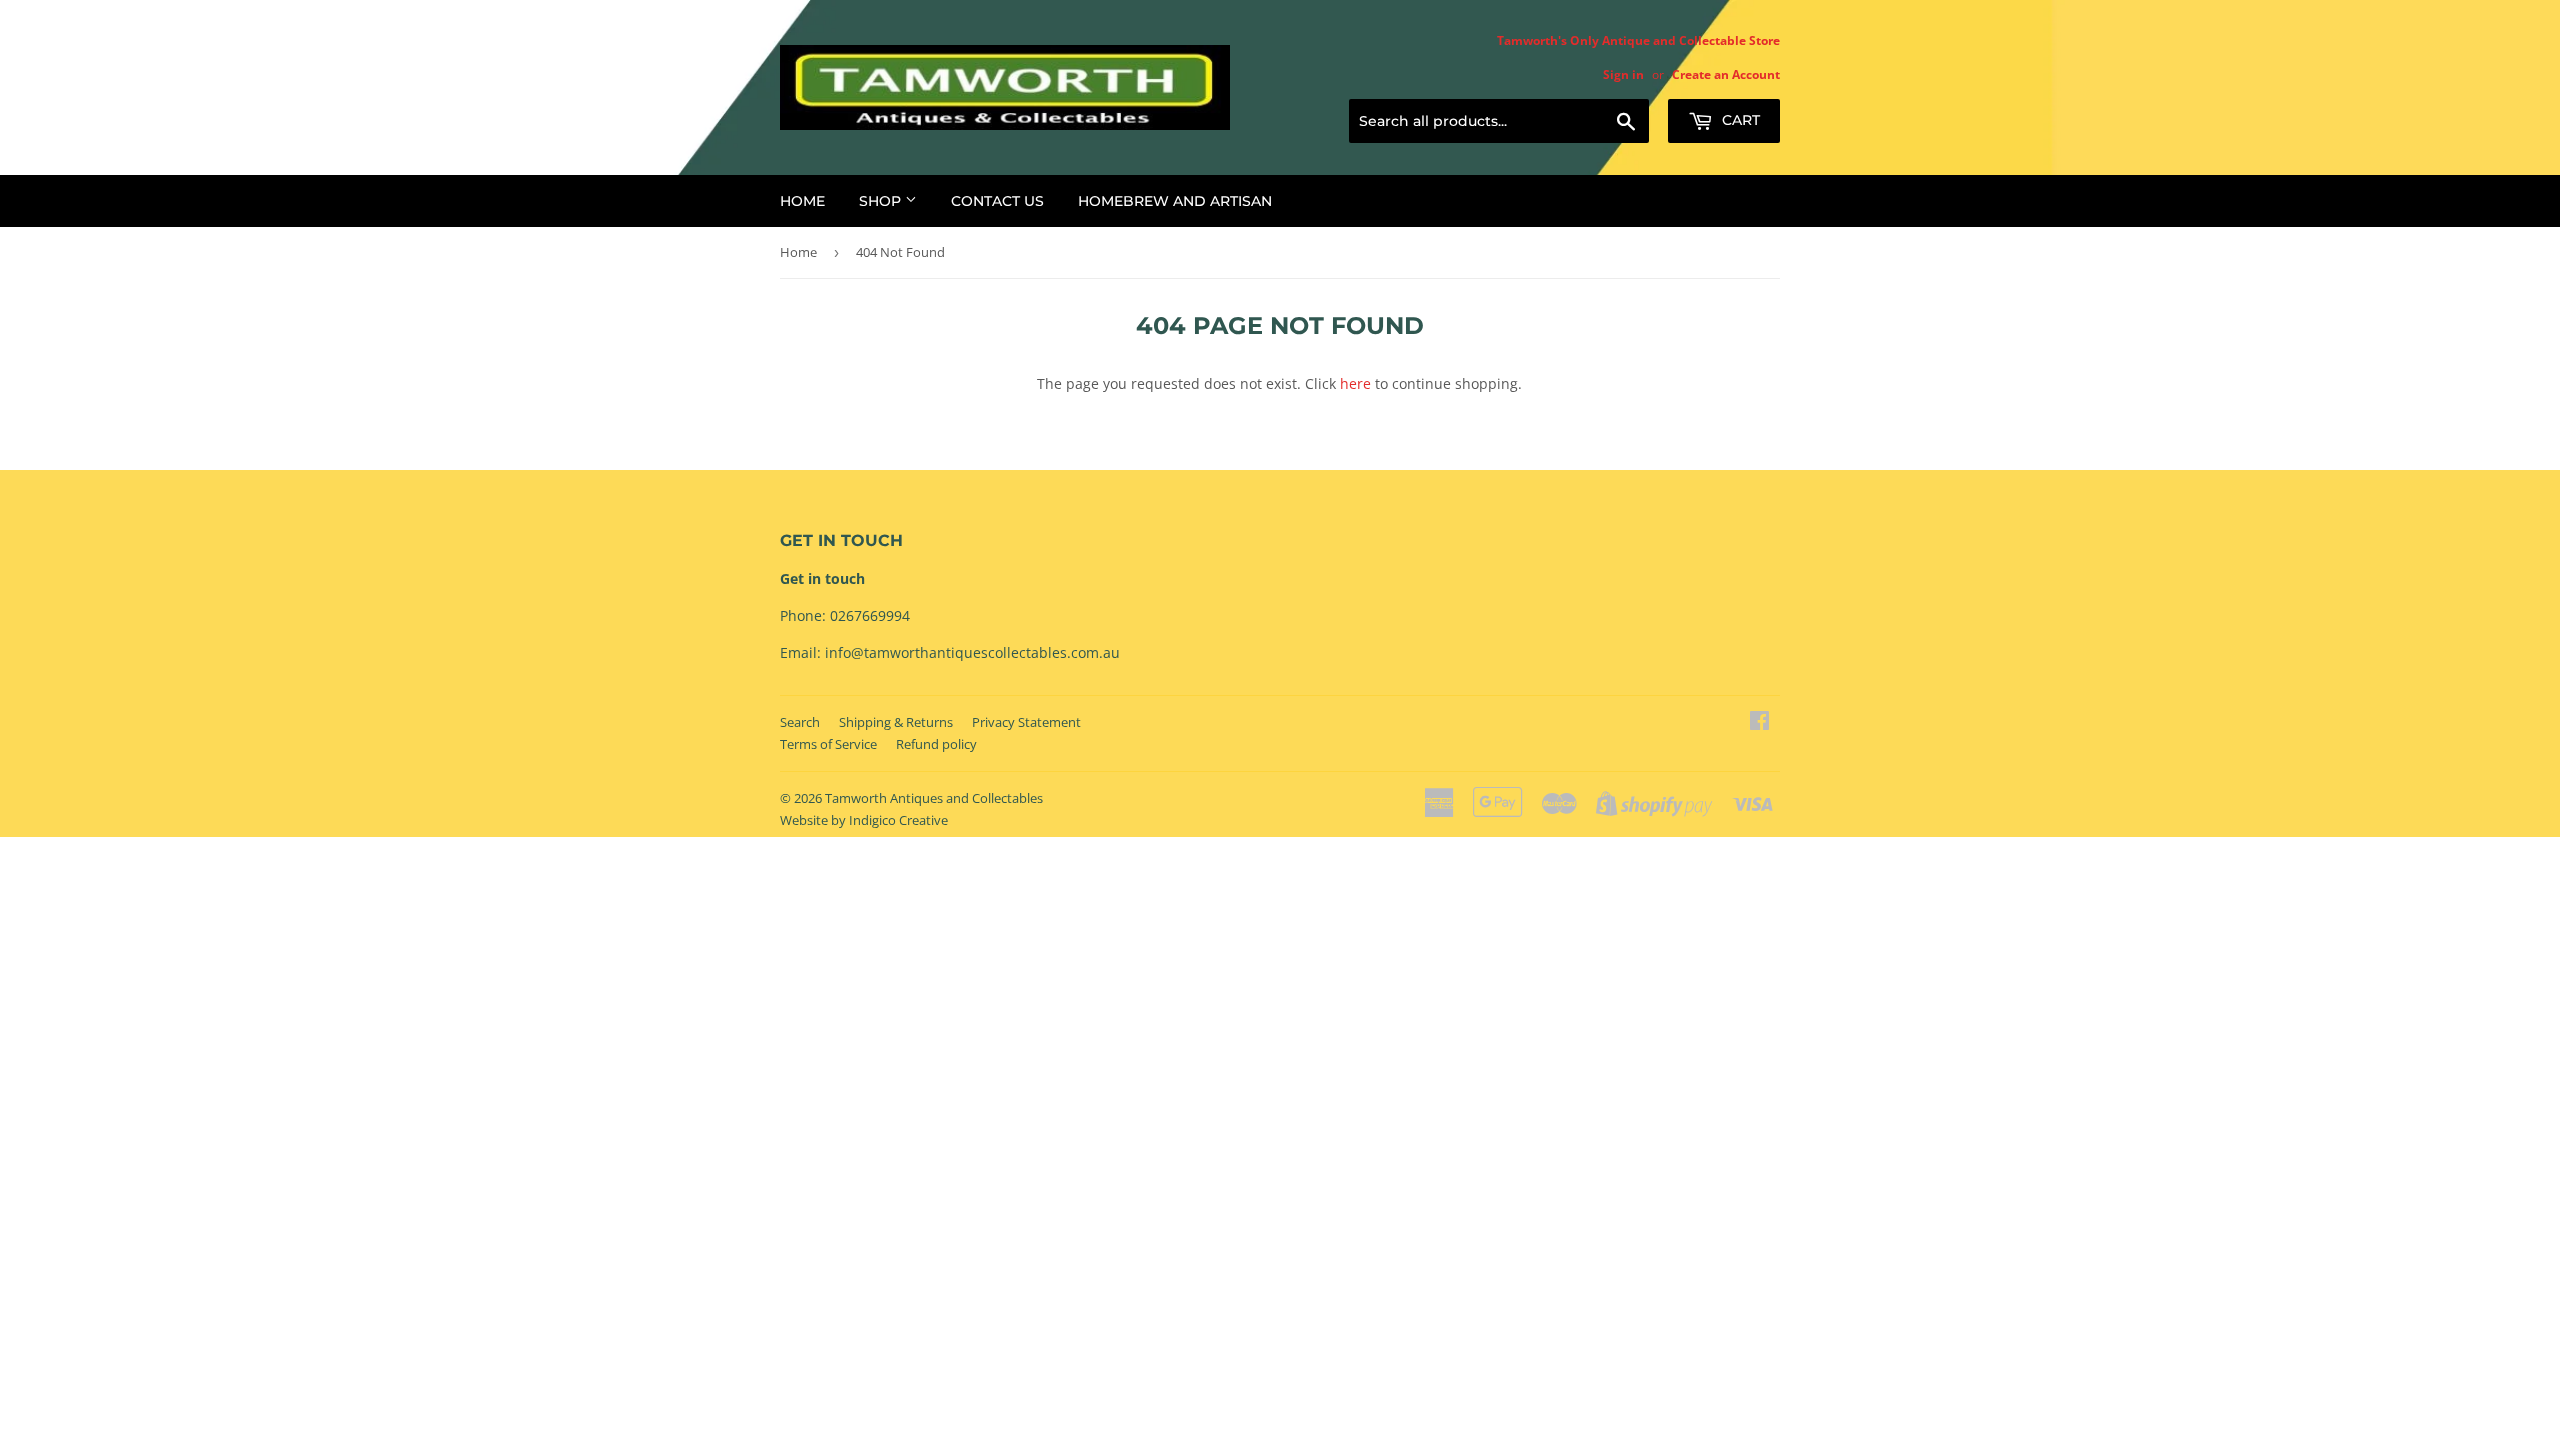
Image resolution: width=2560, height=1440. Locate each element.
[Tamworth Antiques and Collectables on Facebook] (1759, 722)
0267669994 (870, 615)
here (1355, 383)
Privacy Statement (1026, 722)
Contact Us (997, 201)
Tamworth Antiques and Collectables (934, 798)
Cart (1739, 120)
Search (800, 722)
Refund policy (936, 744)
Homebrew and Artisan (1175, 201)
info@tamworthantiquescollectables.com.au (972, 652)
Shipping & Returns (896, 722)
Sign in (1623, 74)
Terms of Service (828, 744)
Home (802, 201)
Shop (882, 201)
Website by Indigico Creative (864, 820)
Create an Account (1726, 74)
